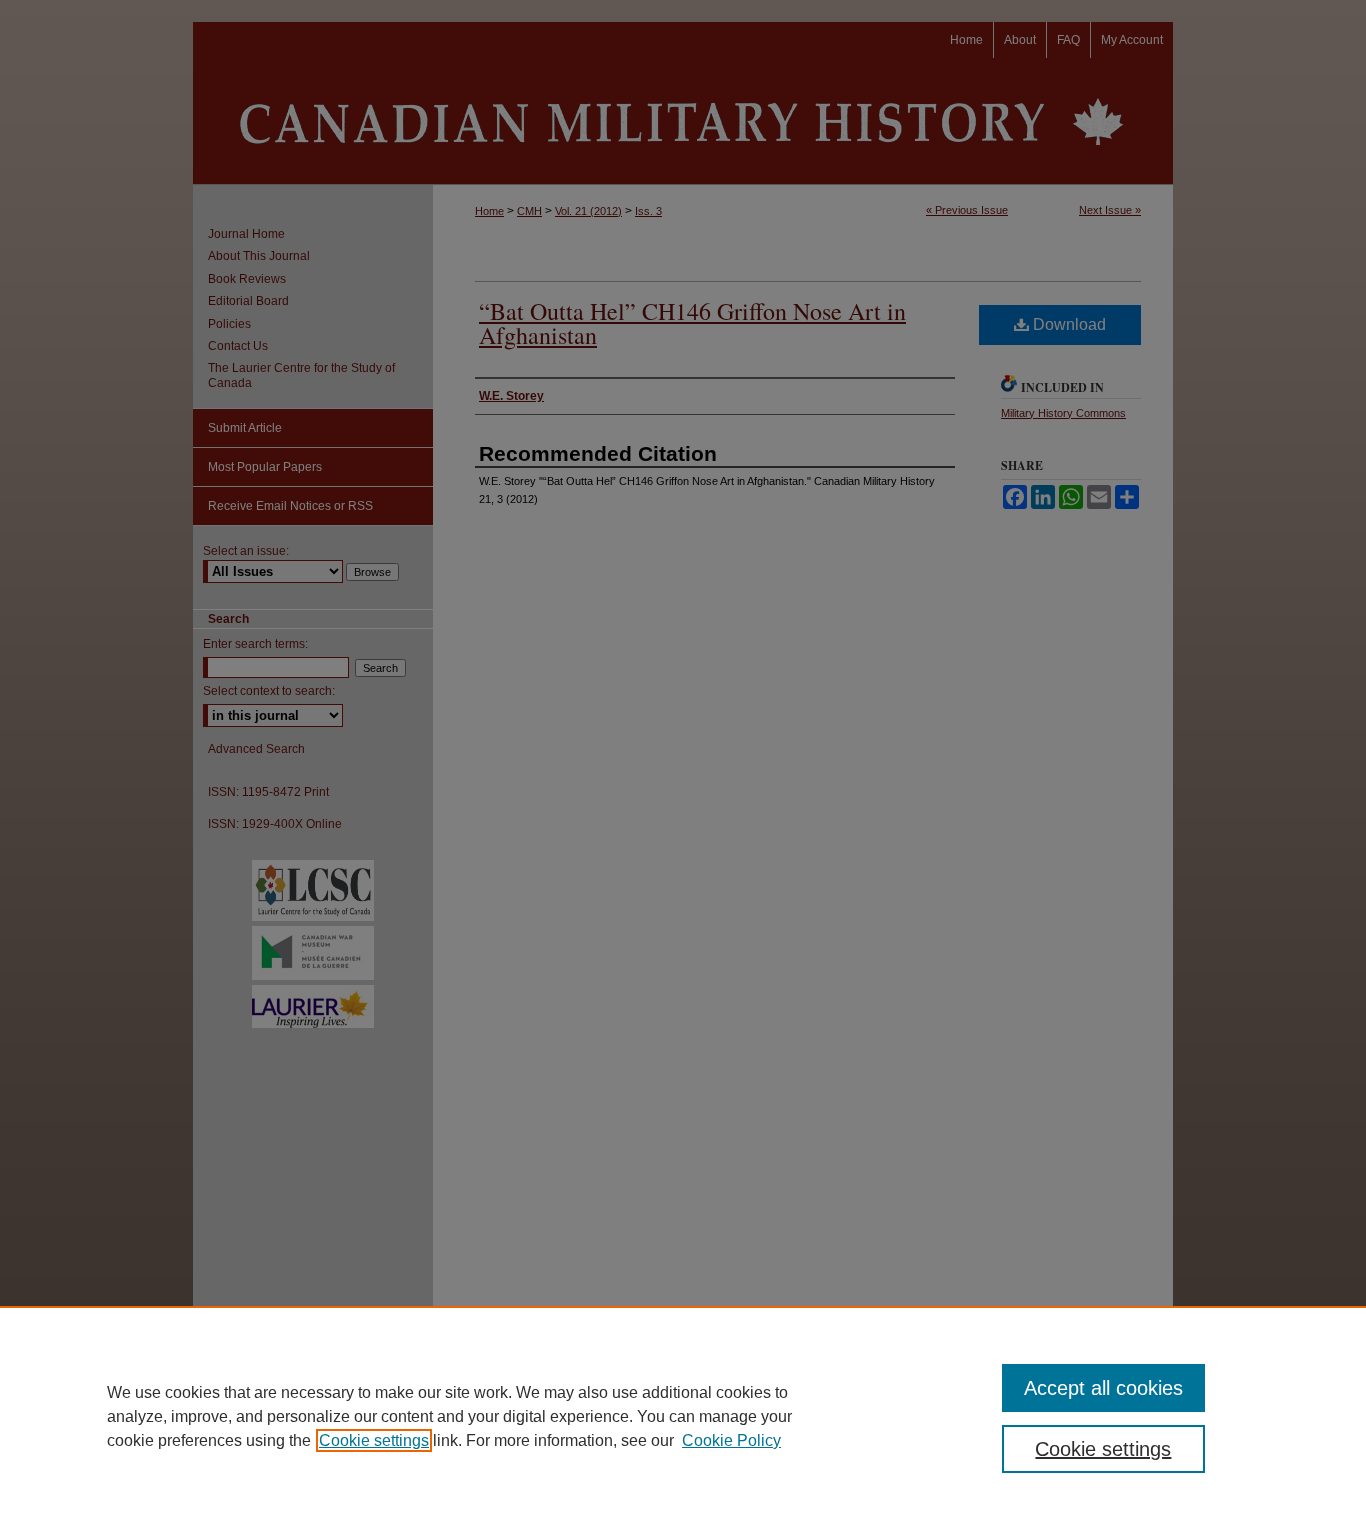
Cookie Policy (731, 1440)
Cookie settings (374, 1440)
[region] (683, 1416)
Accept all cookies (1103, 1388)
